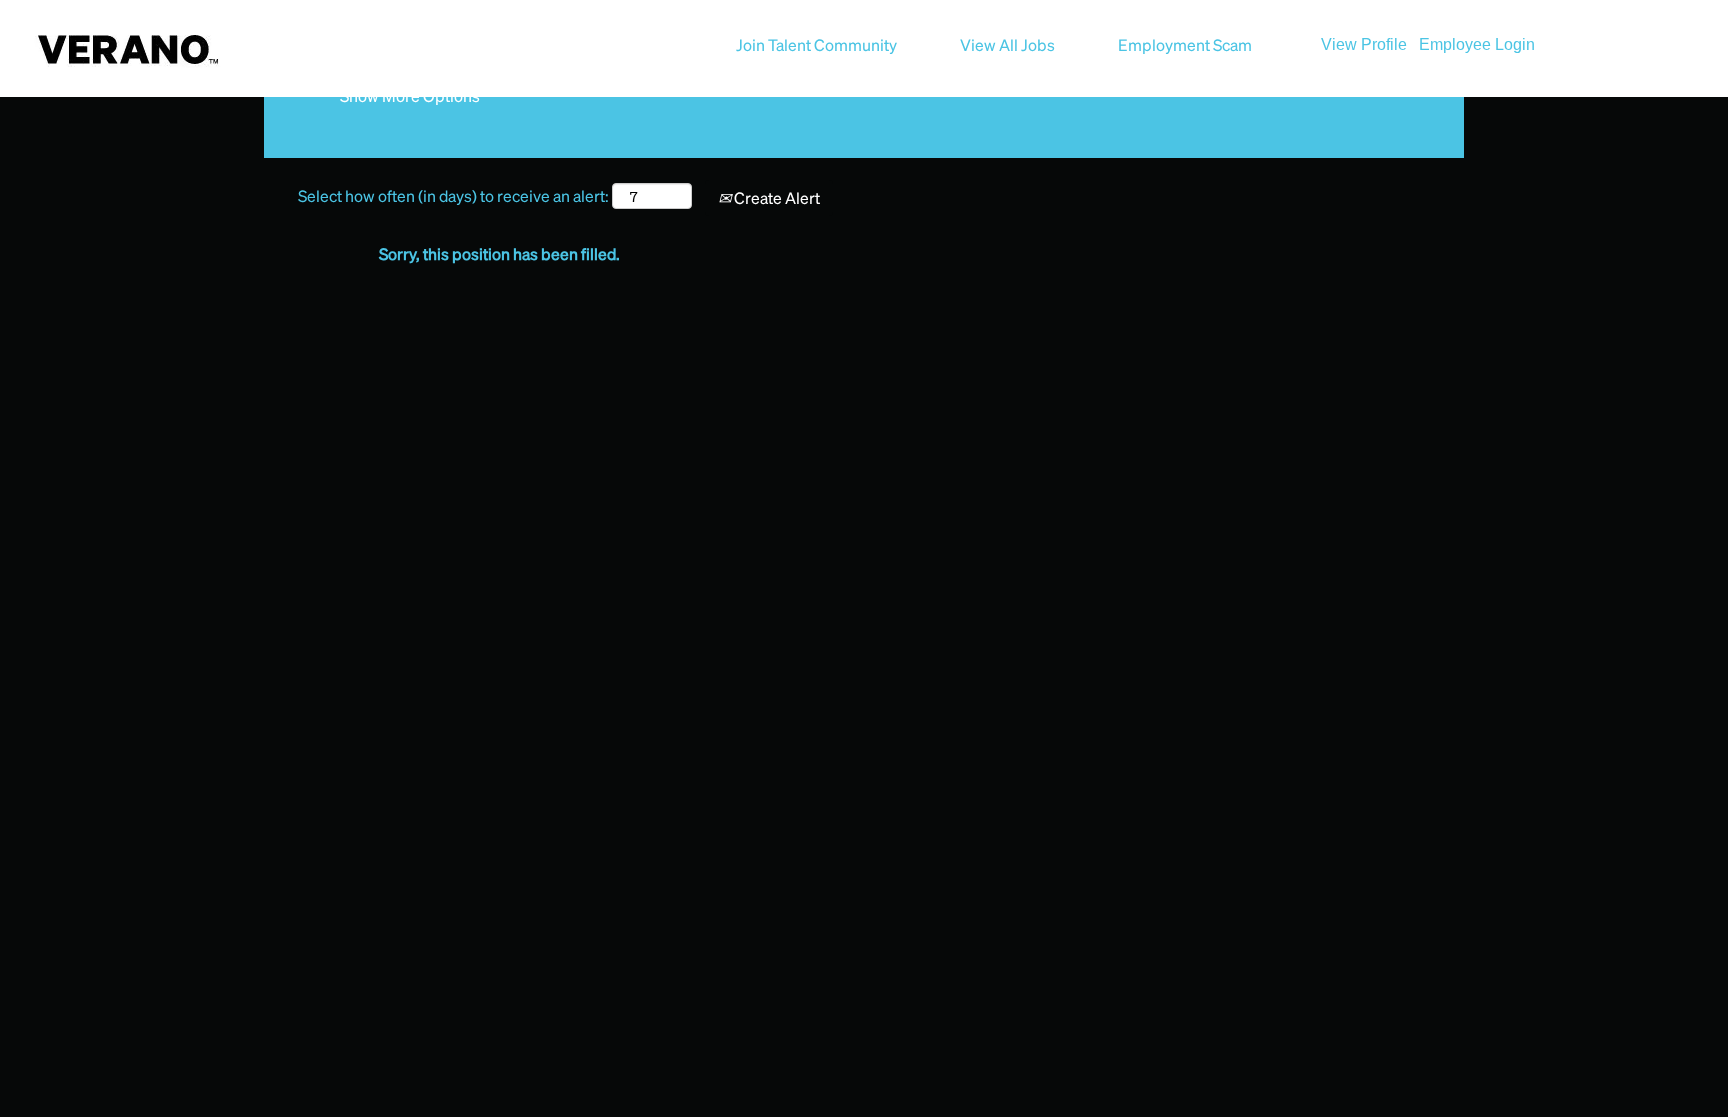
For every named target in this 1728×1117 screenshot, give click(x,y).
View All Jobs (1007, 44)
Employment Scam (1185, 44)
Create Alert (775, 197)
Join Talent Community (816, 44)
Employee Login (1477, 44)
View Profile (1364, 44)
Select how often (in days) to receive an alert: (453, 195)
